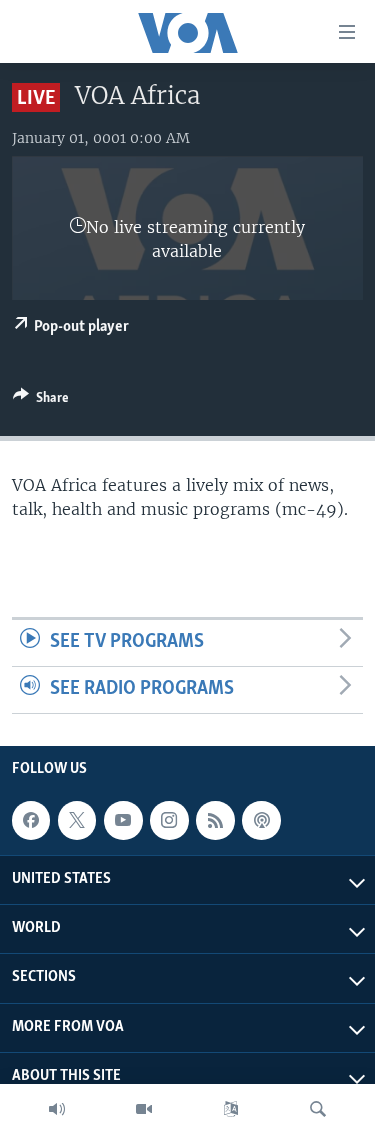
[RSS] (215, 820)
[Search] (318, 1109)
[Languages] (231, 1109)
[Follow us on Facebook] (31, 820)
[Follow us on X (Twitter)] (77, 820)
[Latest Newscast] (57, 1109)
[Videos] (144, 1109)
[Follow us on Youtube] (123, 820)
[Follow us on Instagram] (169, 820)
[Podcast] (261, 820)
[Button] (41, 401)
